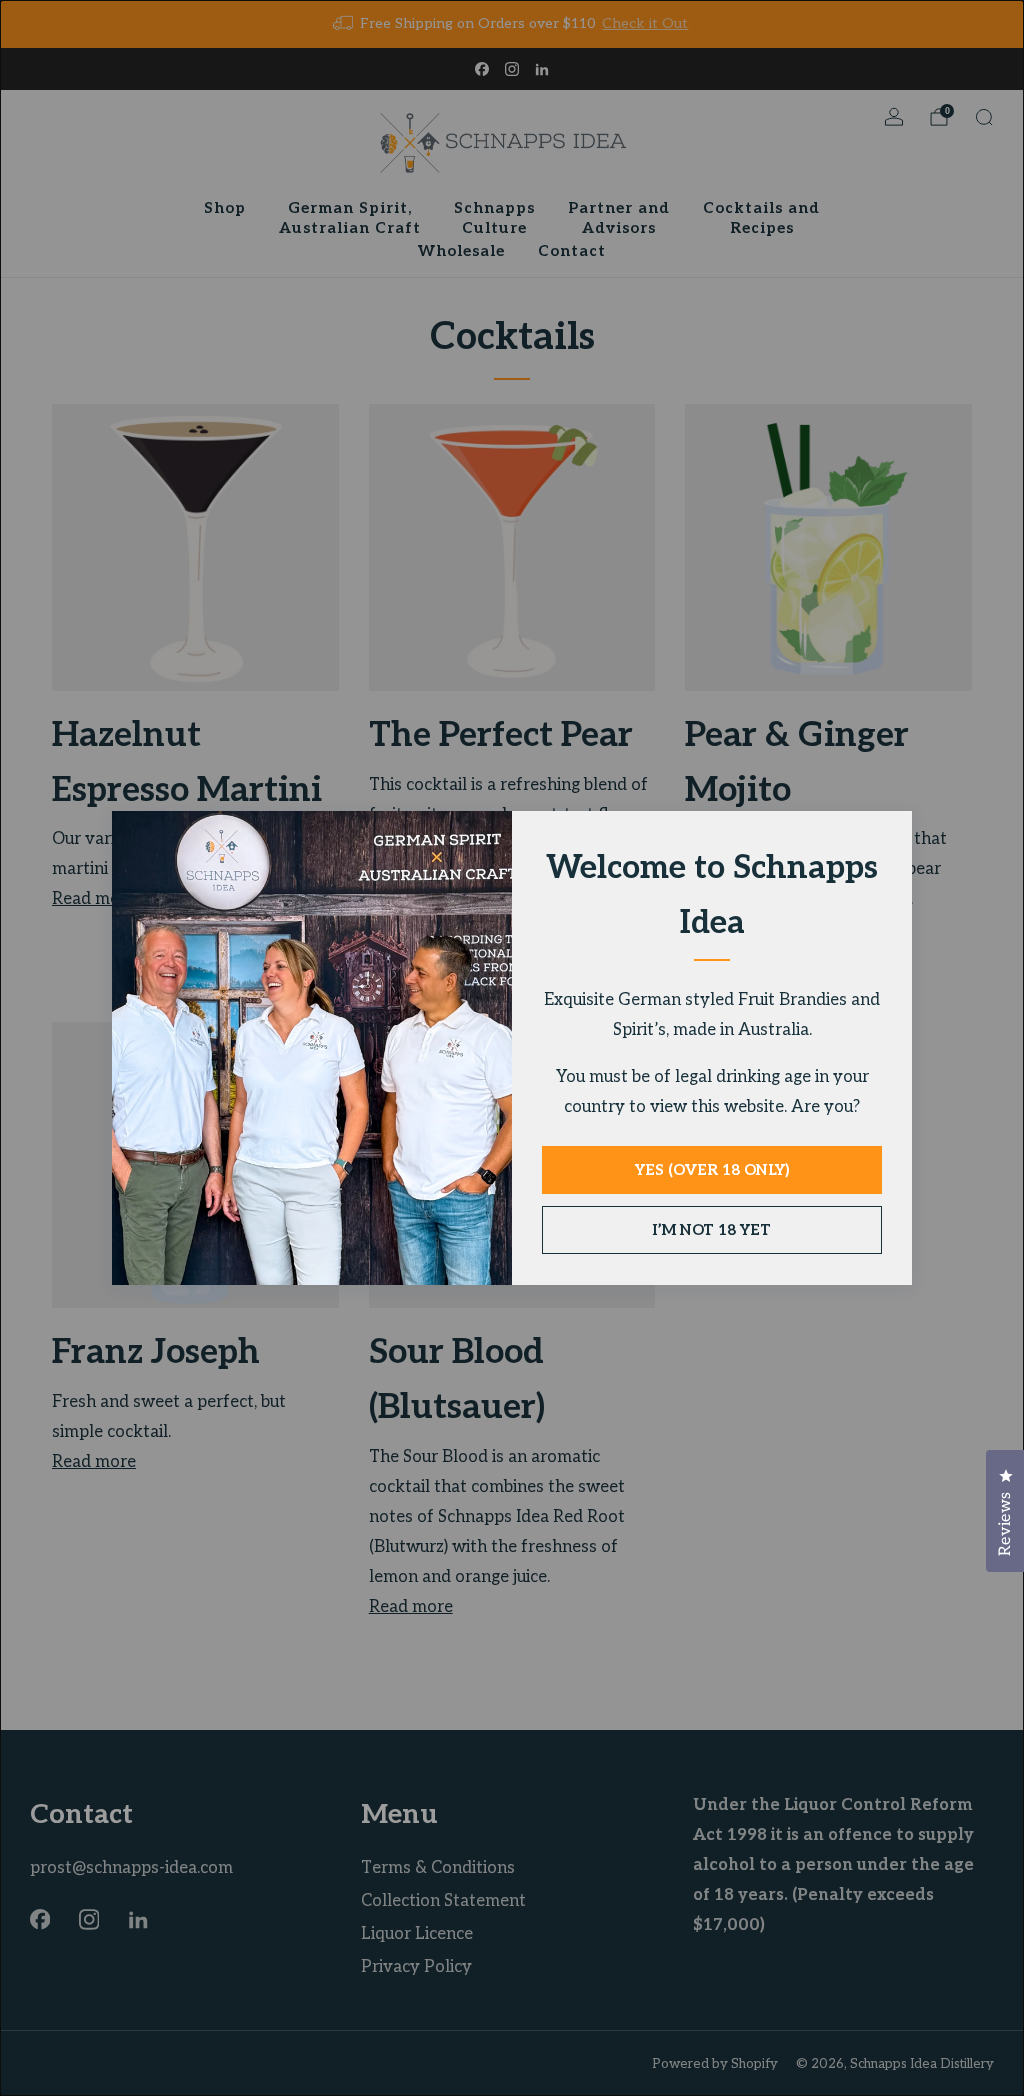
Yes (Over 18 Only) (712, 1170)
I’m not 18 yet (712, 1230)
